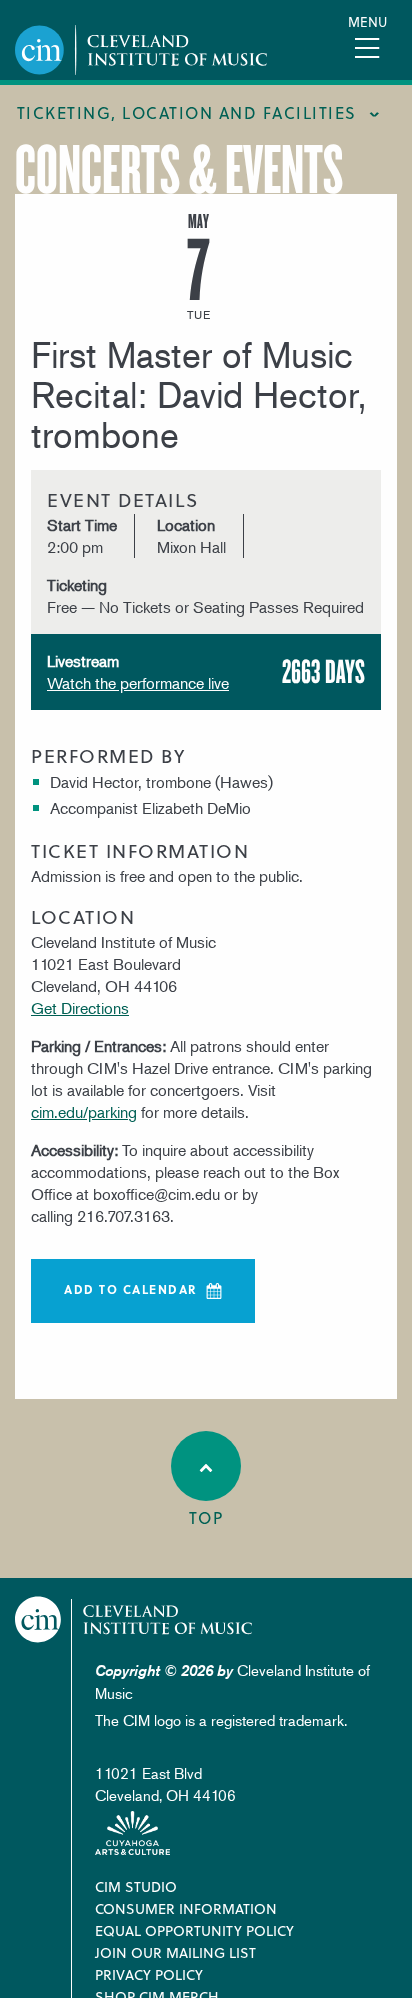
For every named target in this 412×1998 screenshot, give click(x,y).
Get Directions (80, 1008)
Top (206, 1517)
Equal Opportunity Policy (194, 1930)
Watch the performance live (138, 683)
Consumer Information (186, 1908)
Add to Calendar (131, 1289)
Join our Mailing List (175, 1952)
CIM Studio (136, 1886)
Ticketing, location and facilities (187, 112)
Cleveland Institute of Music (134, 1619)
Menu (367, 21)
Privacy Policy (149, 1974)
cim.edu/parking (84, 1112)
